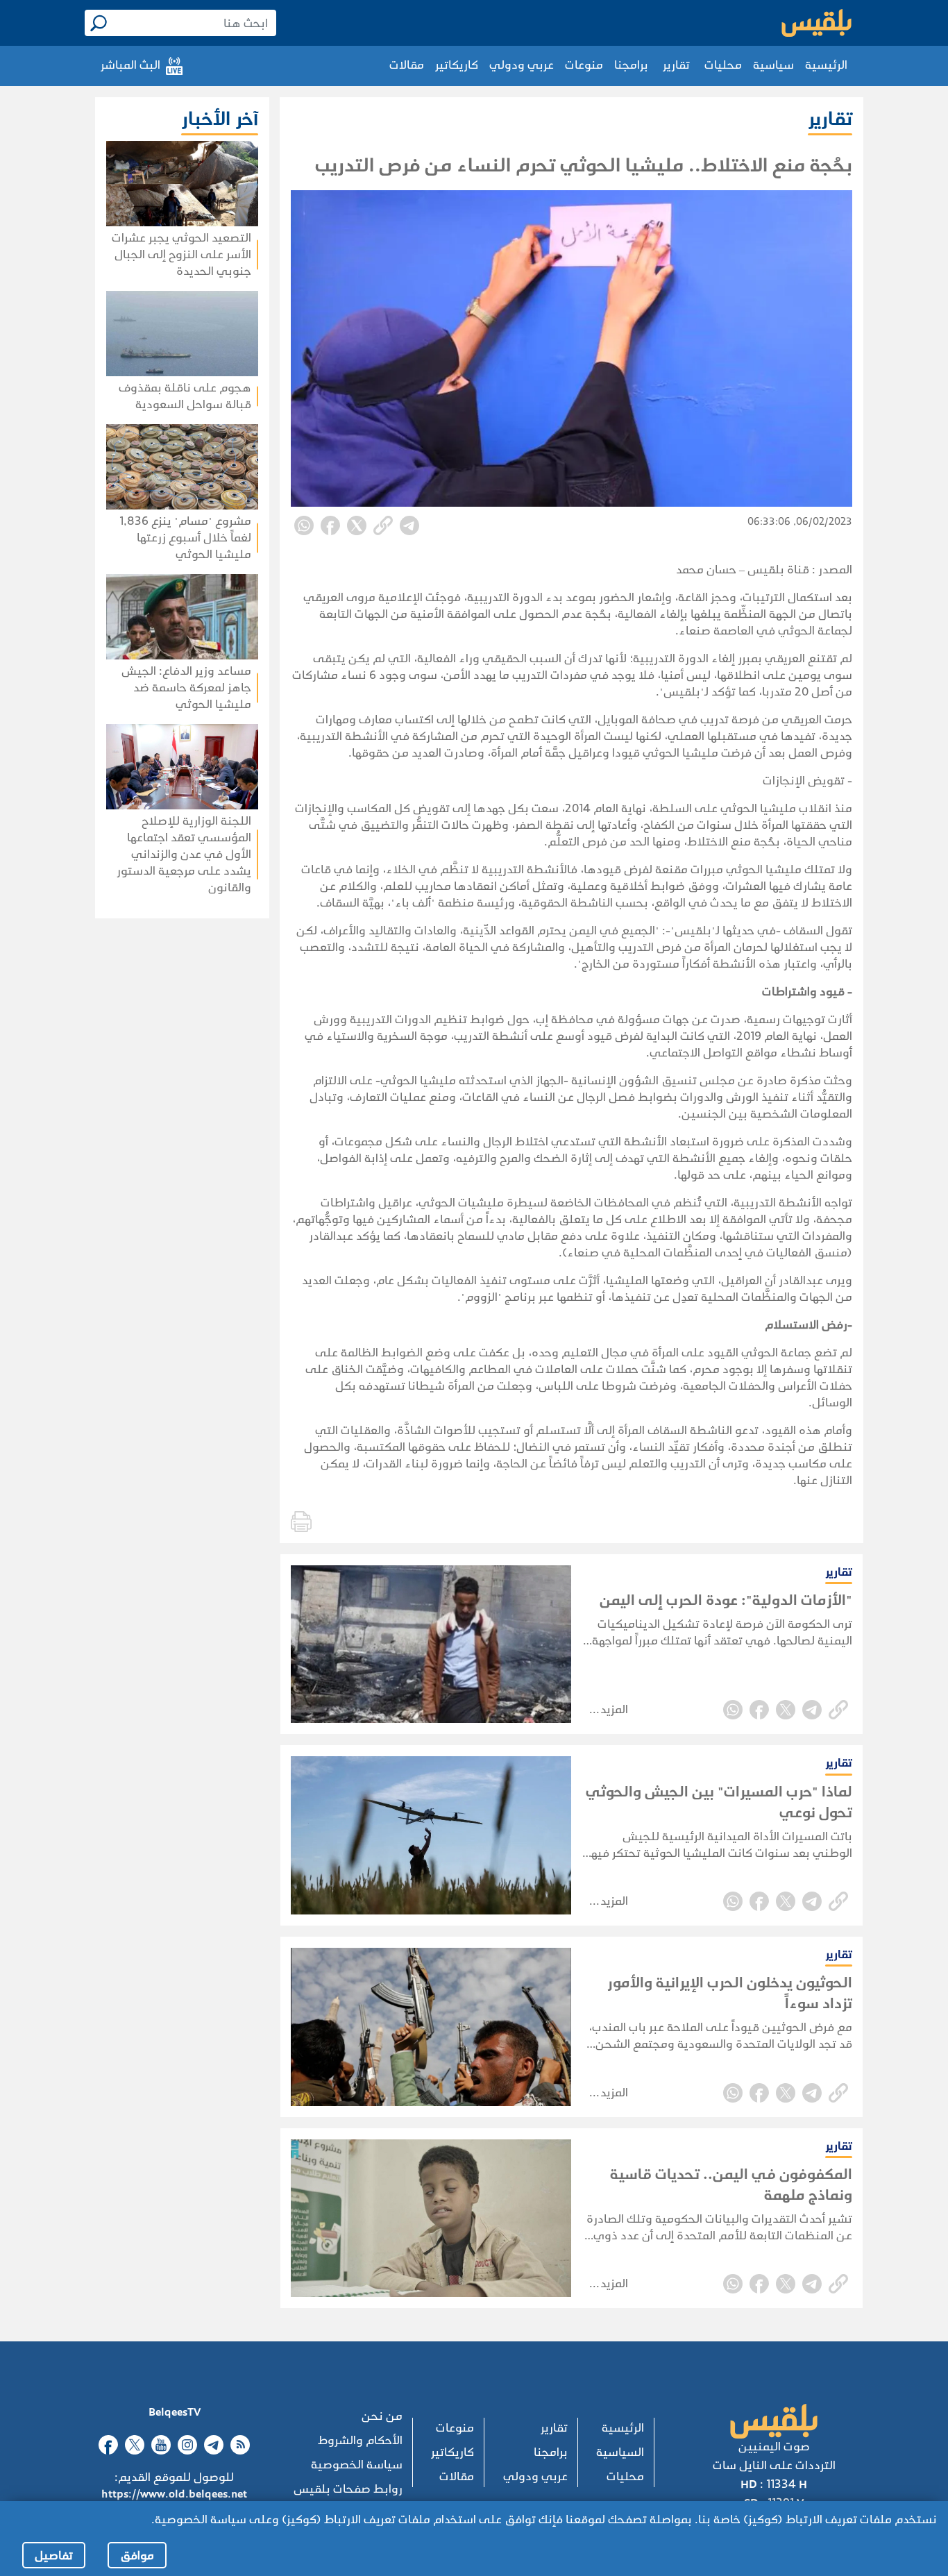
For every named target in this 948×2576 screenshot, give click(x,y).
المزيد (614, 1709)
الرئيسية (826, 65)
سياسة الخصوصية (357, 2465)
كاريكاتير (457, 65)
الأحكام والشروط (360, 2440)
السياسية (620, 2452)
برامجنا (631, 65)
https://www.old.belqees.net (174, 2494)
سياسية (773, 65)
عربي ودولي (522, 65)
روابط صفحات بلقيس (348, 2489)
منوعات (584, 65)
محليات (723, 65)
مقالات (407, 65)
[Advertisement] (142, 1098)
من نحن (382, 2416)
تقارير (676, 65)
